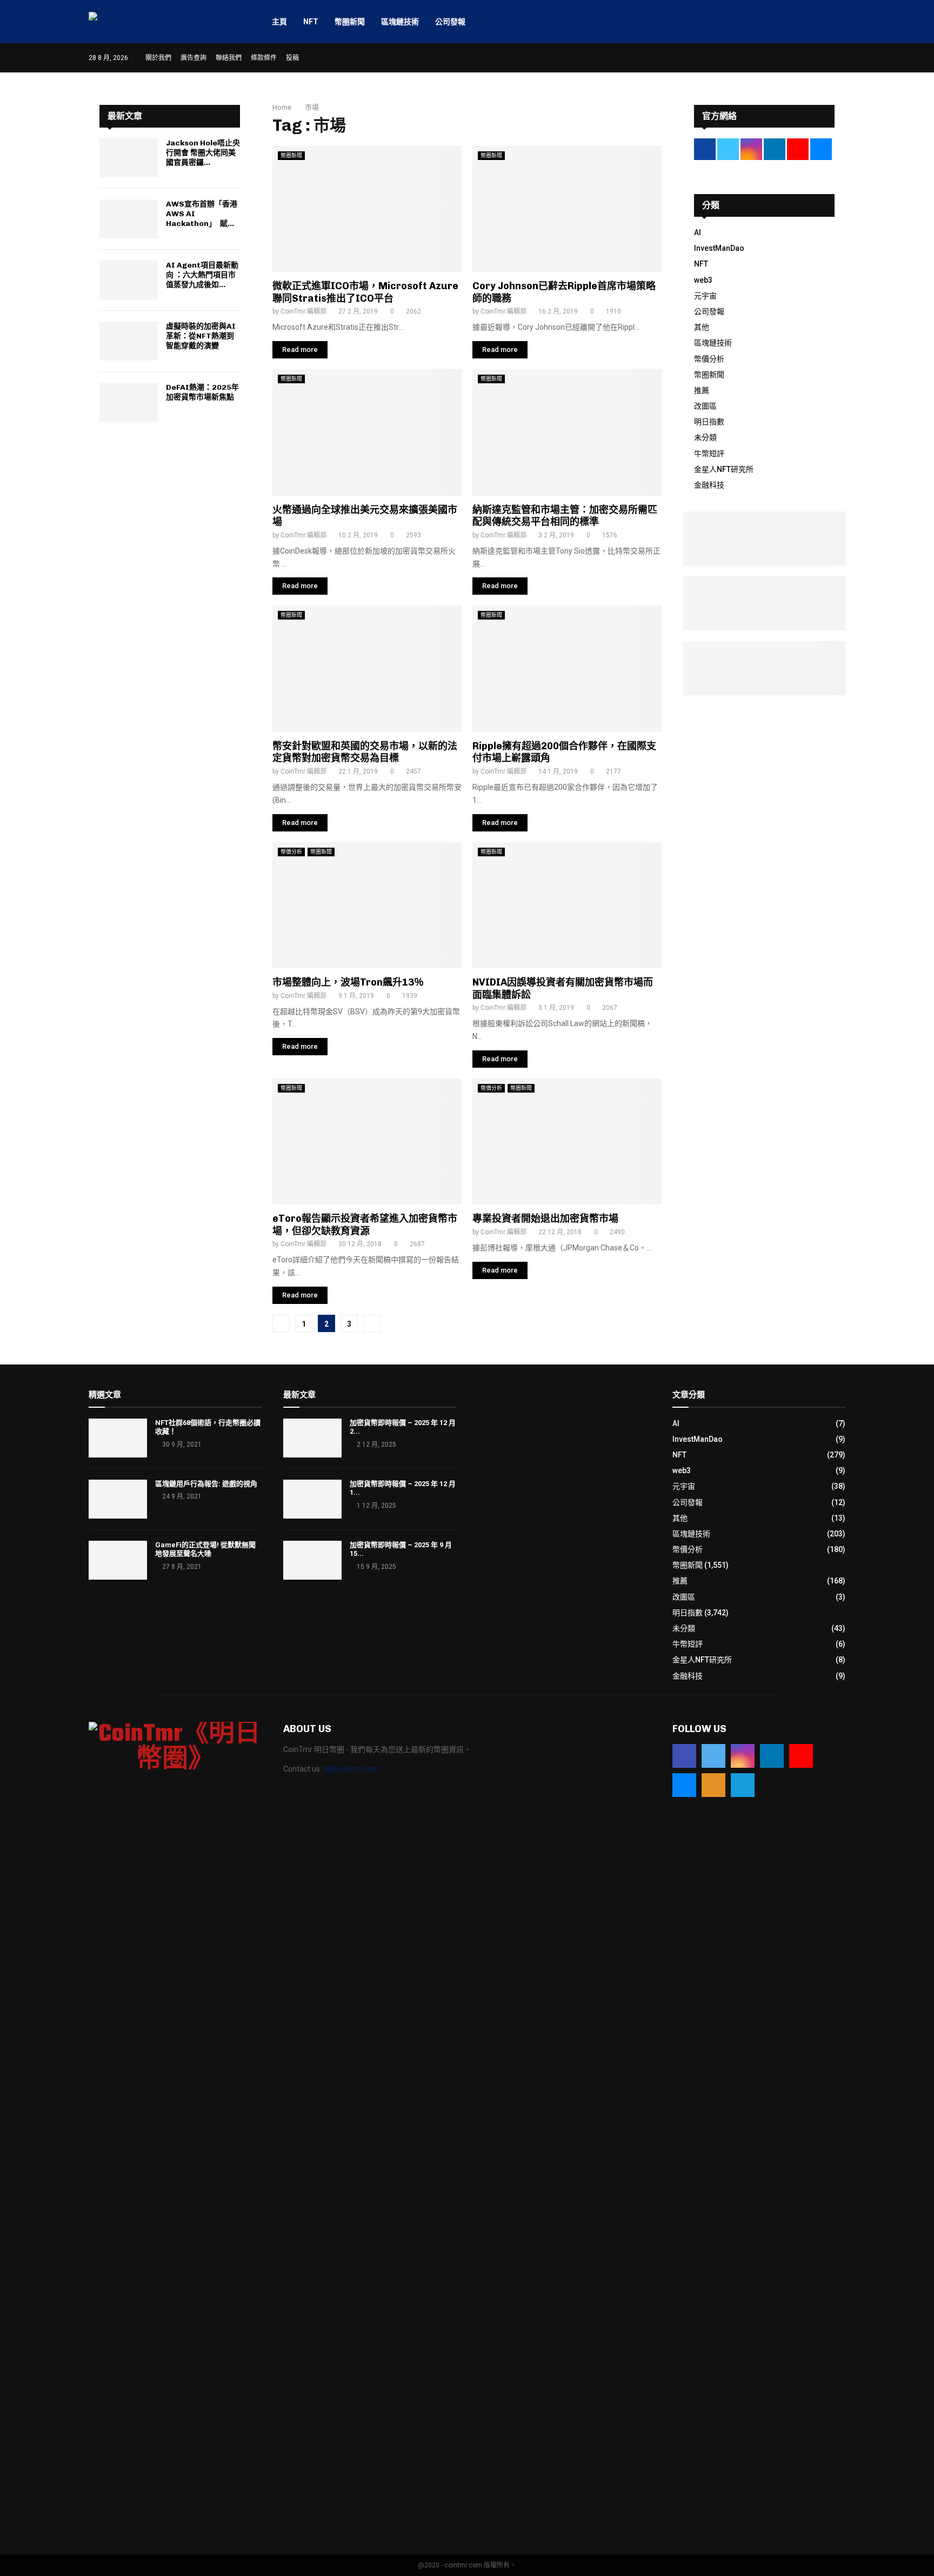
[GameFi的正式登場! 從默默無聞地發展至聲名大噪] (118, 1560)
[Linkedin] (772, 1756)
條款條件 (264, 58)
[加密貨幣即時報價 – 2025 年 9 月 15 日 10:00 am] (312, 1560)
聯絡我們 (229, 58)
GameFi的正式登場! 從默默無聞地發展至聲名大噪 (205, 1549)
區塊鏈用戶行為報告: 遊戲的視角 (206, 1484)
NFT (311, 22)
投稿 (292, 58)
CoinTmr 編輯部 (303, 311)
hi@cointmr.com (351, 1769)
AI (698, 232)
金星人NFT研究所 (724, 469)
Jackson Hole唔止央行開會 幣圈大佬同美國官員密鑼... (203, 153)
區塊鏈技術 (400, 22)
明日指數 (709, 422)
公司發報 (450, 22)
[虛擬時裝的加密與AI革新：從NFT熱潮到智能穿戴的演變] (129, 341)
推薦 (702, 390)
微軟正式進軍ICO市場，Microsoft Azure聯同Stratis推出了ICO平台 (365, 292)
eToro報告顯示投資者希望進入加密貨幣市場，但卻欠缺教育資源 (365, 1225)
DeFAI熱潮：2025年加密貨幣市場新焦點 (202, 392)
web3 (703, 280)
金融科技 (709, 485)
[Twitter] (713, 1756)
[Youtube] (801, 1756)
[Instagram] (743, 1756)
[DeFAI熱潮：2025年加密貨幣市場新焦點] (129, 402)
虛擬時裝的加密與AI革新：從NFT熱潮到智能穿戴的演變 (201, 336)
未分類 (705, 437)
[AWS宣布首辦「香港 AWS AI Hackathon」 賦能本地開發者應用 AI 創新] (129, 219)
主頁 (279, 22)
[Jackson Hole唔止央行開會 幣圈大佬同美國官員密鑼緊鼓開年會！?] (129, 158)
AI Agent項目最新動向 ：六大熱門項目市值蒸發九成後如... (202, 275)
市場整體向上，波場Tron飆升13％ (348, 982)
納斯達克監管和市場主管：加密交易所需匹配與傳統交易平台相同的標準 (565, 516)
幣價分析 (291, 852)
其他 (702, 327)
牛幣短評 (709, 454)
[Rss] (713, 1785)
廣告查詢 (194, 58)
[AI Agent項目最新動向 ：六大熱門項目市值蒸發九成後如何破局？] (129, 280)
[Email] (684, 1785)
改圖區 (705, 406)
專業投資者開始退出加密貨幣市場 (545, 1219)
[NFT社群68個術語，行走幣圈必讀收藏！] (118, 1438)
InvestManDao (719, 248)
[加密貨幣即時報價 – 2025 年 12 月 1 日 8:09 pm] (312, 1499)
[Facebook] (684, 1756)
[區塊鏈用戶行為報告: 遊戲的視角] (118, 1499)
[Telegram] (743, 1785)
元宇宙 (705, 296)
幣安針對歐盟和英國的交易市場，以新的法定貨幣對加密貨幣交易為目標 (365, 752)
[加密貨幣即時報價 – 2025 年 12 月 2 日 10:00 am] (312, 1438)
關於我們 (158, 58)
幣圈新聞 (350, 22)
